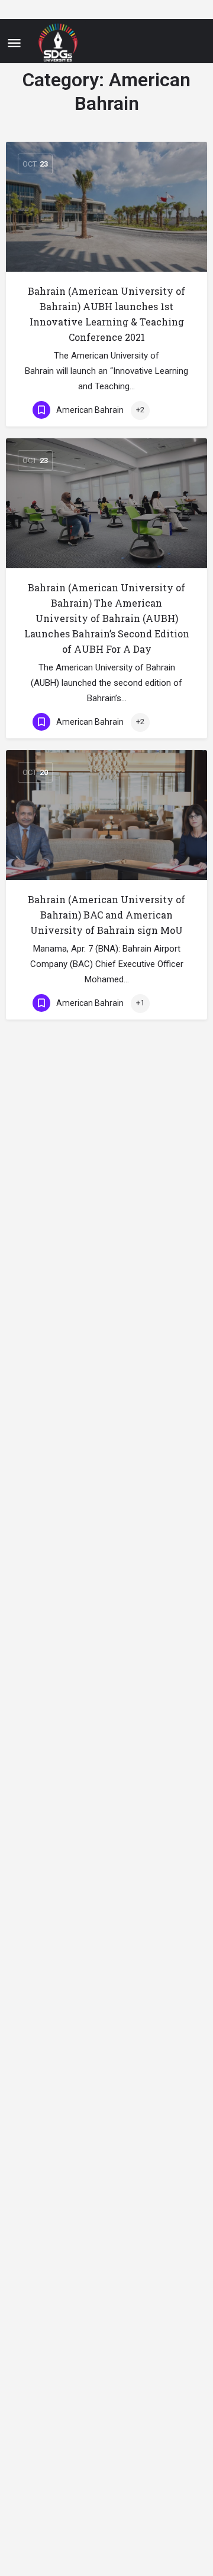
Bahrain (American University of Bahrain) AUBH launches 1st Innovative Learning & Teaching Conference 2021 (106, 314)
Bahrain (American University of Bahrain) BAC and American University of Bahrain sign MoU (106, 915)
